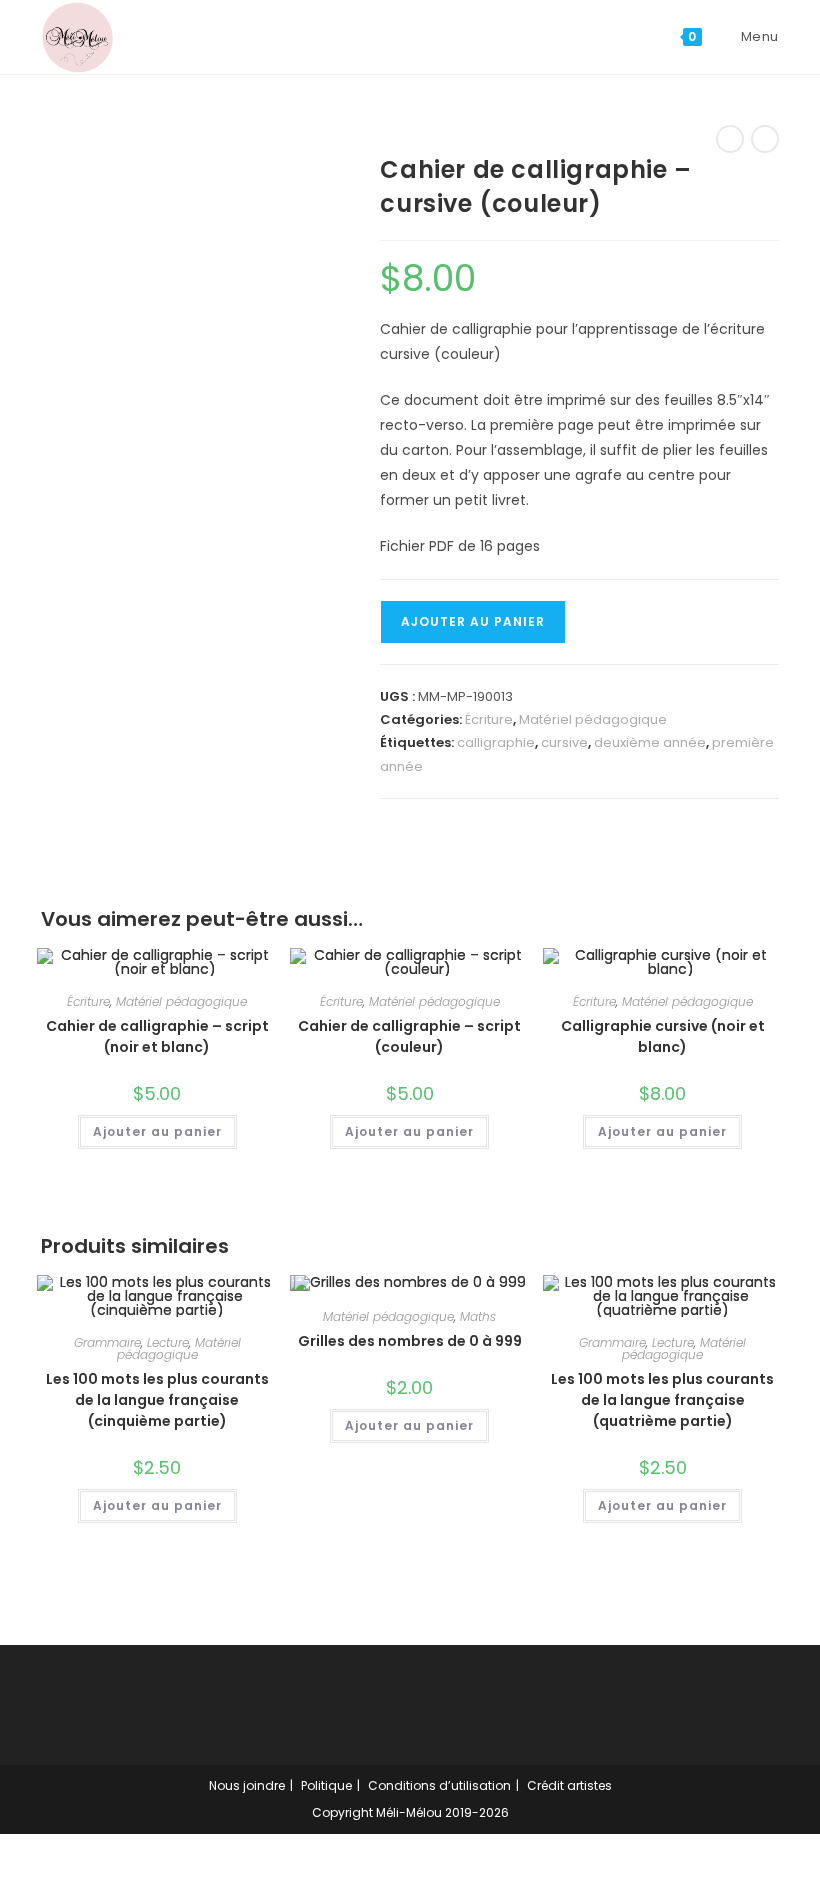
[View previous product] (730, 139)
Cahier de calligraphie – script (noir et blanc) (157, 1036)
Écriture (489, 719)
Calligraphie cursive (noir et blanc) (663, 1036)
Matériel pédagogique (593, 719)
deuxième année (650, 742)
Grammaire (107, 1342)
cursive (564, 742)
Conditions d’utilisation (439, 1785)
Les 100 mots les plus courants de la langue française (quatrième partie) (662, 1400)
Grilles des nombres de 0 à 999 (410, 1341)
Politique (326, 1785)
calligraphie (496, 742)
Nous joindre (247, 1785)
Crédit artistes (569, 1785)
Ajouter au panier (473, 621)
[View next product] (765, 139)
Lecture (168, 1342)
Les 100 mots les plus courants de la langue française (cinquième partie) (157, 1400)
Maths (478, 1316)
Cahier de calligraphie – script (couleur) (409, 1036)
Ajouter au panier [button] (157, 1131)
